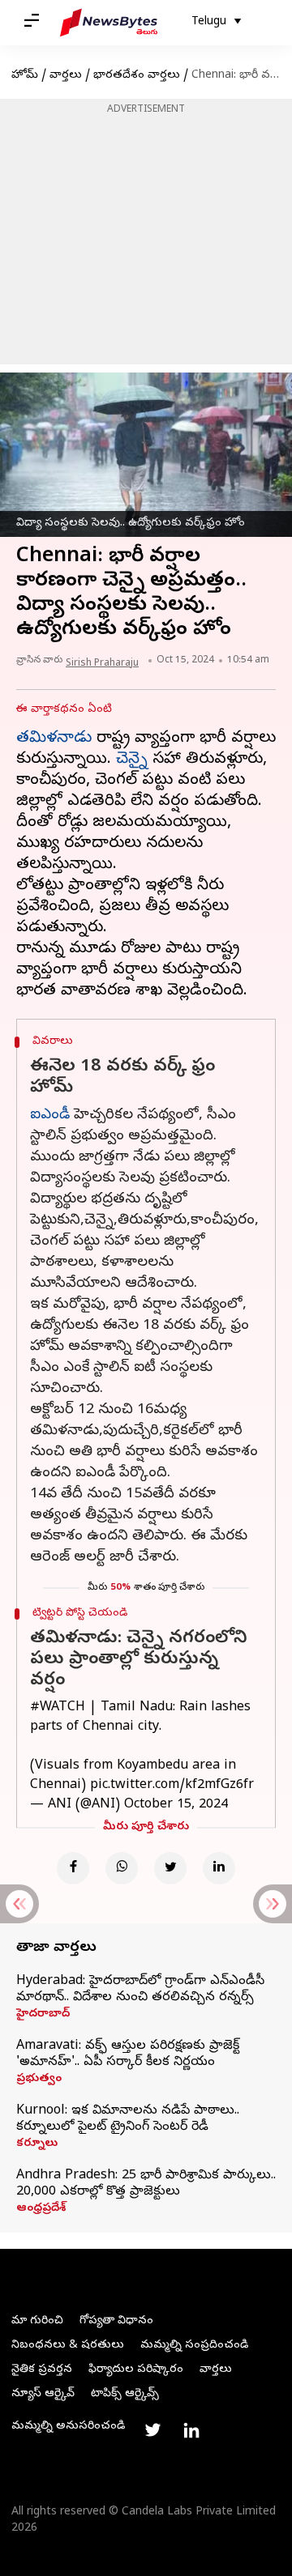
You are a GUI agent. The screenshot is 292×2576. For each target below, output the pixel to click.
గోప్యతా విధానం (116, 2321)
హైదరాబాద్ (43, 2015)
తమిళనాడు (54, 739)
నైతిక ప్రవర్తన (42, 2370)
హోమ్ (25, 76)
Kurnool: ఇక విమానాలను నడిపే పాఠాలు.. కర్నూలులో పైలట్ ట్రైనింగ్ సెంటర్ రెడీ (128, 2119)
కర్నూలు (37, 2144)
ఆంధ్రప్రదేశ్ (41, 2209)
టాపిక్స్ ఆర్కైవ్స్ (125, 2394)
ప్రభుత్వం (39, 2080)
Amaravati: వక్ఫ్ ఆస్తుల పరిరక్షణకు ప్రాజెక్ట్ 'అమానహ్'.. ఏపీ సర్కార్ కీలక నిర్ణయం (128, 2054)
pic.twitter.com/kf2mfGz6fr (172, 1786)
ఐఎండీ (50, 1116)
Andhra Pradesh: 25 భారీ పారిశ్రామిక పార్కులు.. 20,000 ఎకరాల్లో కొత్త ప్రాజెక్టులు (146, 2184)
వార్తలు (66, 76)
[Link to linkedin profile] (191, 2430)
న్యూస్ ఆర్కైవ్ (43, 2394)
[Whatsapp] (122, 1868)
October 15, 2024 (176, 1805)
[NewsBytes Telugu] (109, 23)
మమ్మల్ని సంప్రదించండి (194, 2346)
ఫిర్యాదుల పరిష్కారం (136, 2370)
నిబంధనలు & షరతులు (68, 2346)
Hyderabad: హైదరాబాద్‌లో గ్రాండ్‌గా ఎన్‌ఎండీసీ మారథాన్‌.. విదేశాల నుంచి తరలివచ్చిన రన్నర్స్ (140, 1990)
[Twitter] (170, 1868)
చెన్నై (132, 760)
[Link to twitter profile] (152, 2430)
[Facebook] (73, 1868)
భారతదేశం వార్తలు (137, 76)
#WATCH (58, 1708)
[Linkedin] (219, 1868)
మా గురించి (37, 2321)
